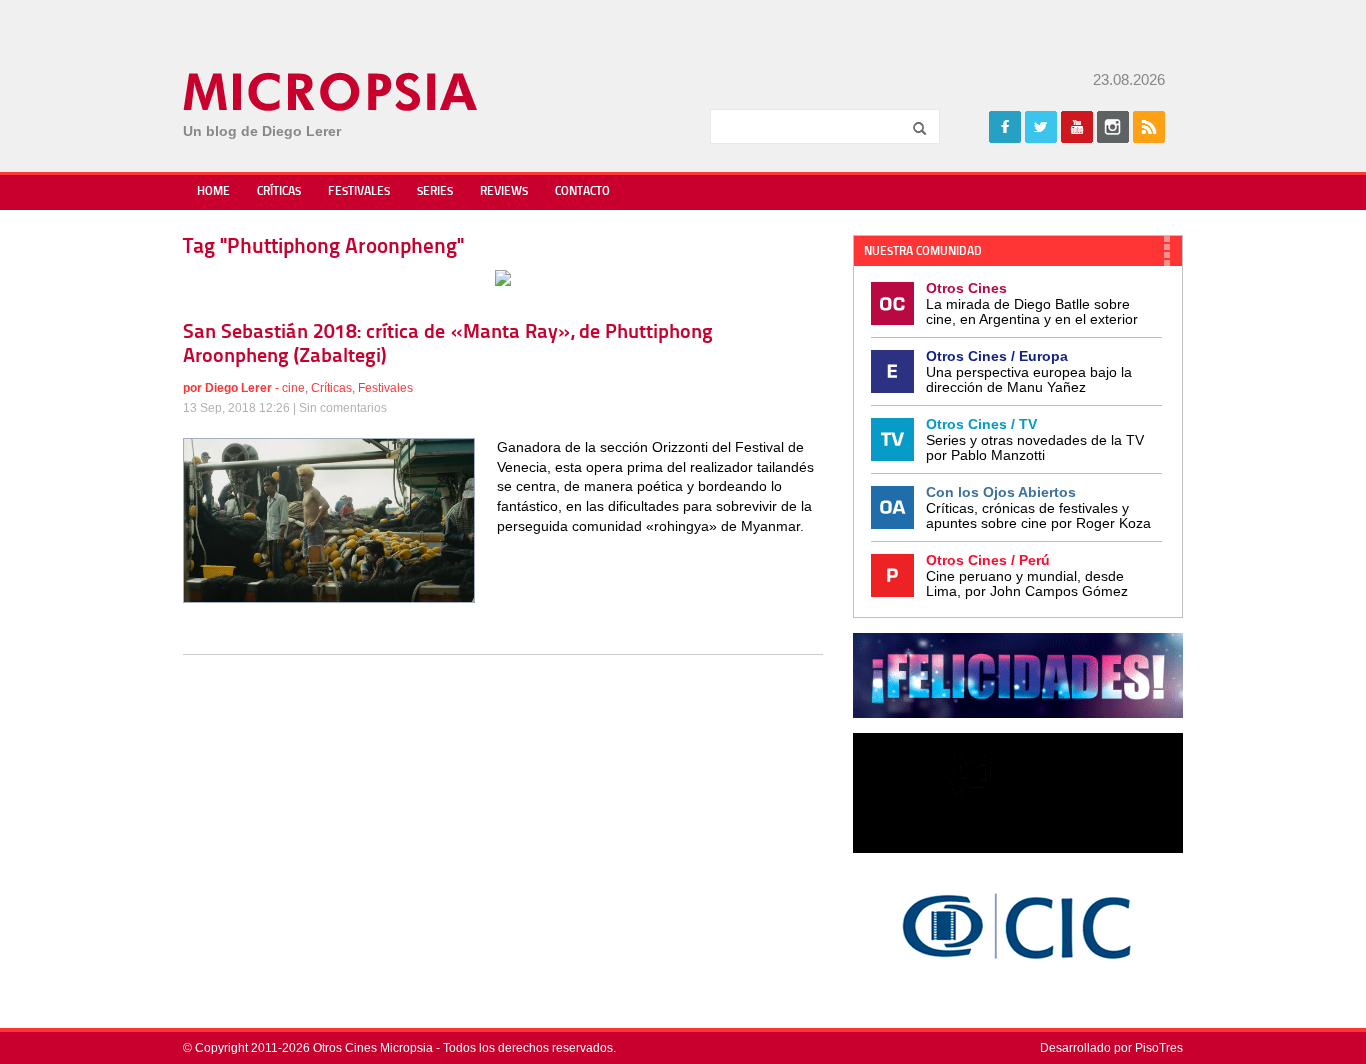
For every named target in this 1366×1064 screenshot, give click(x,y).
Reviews (504, 192)
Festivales (359, 192)
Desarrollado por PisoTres (1111, 1048)
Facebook (1005, 127)
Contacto (582, 192)
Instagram (1113, 127)
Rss (1149, 127)
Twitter (1041, 127)
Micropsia (331, 92)
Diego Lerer (238, 388)
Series (435, 192)
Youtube (1077, 127)
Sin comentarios (343, 408)
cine (293, 388)
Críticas (279, 192)
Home (213, 192)
